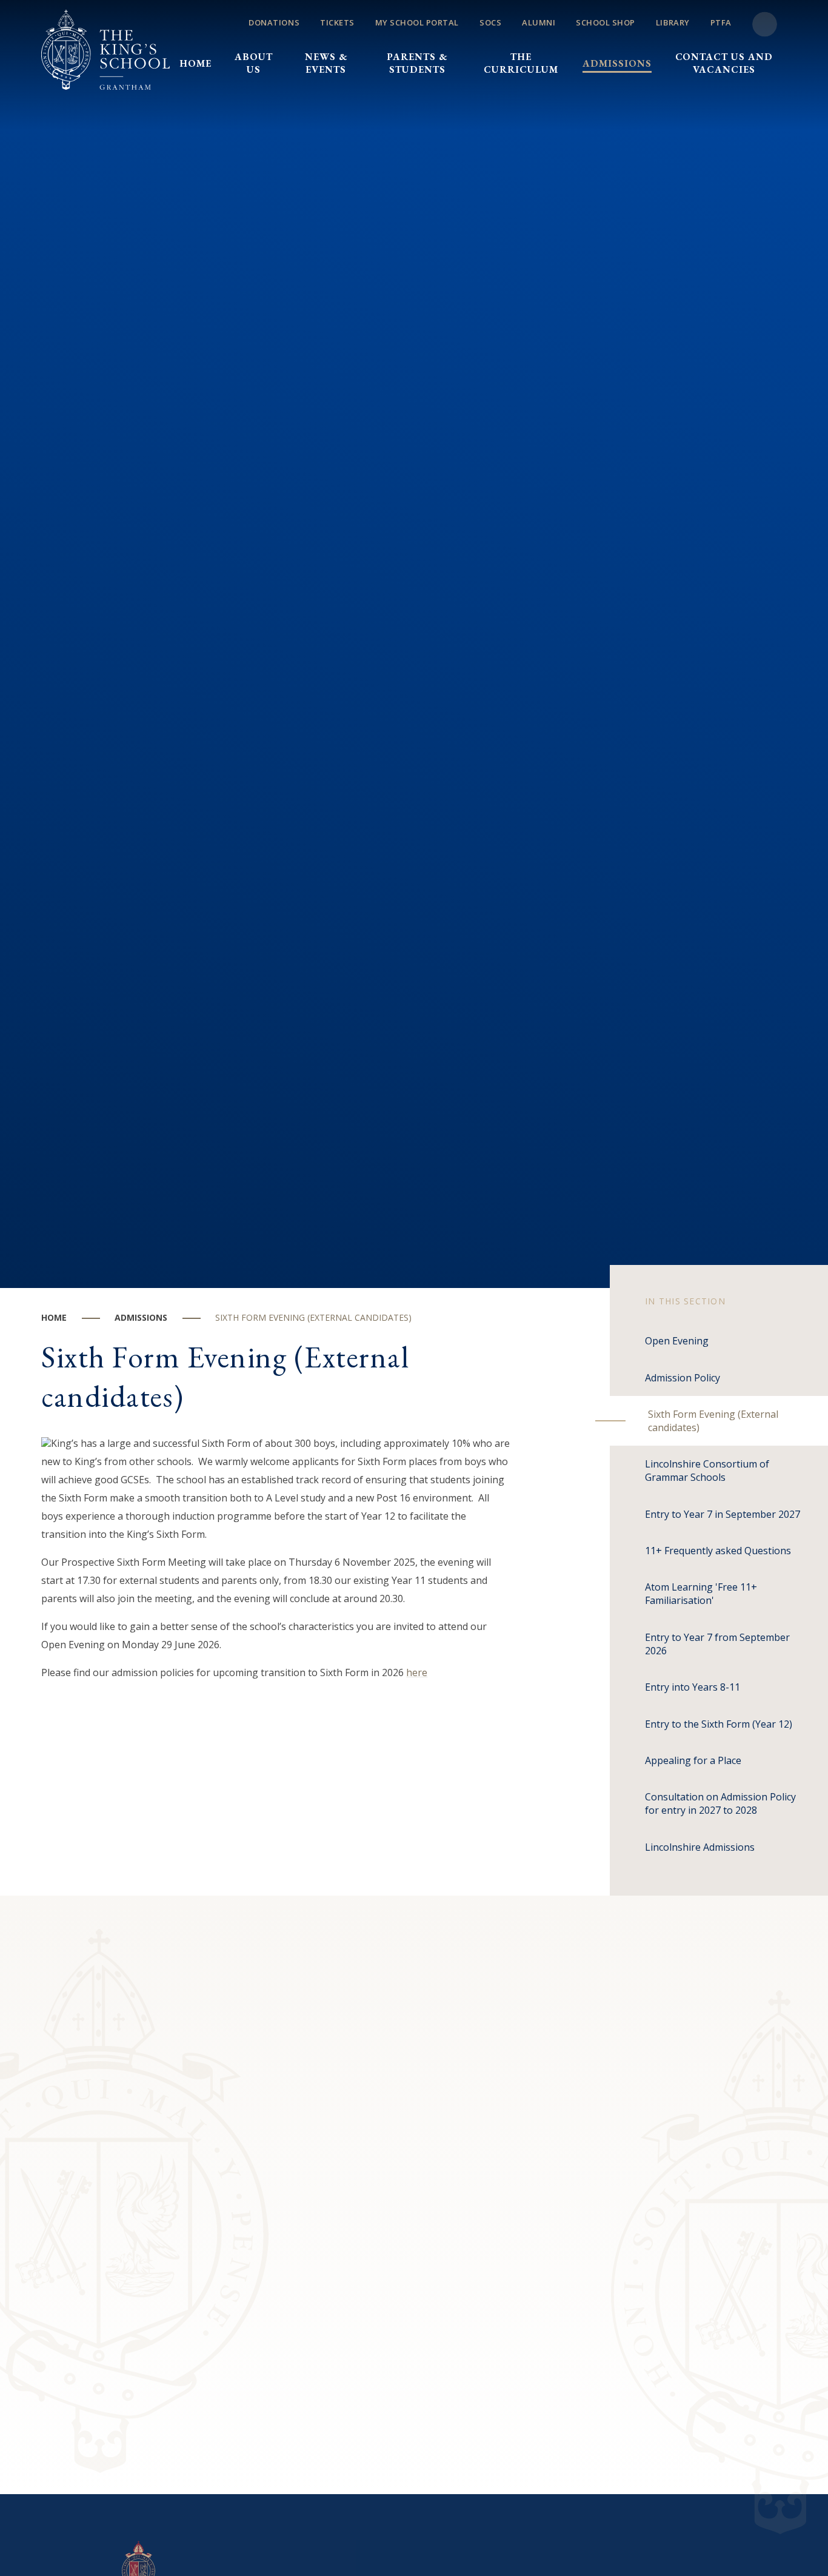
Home (54, 1317)
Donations (274, 22)
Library (673, 22)
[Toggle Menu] (478, 42)
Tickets (337, 22)
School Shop (606, 22)
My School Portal (417, 22)
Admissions (141, 1317)
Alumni (539, 22)
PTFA (721, 22)
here (417, 1672)
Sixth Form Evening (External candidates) (313, 1317)
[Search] (765, 25)
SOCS (490, 22)
